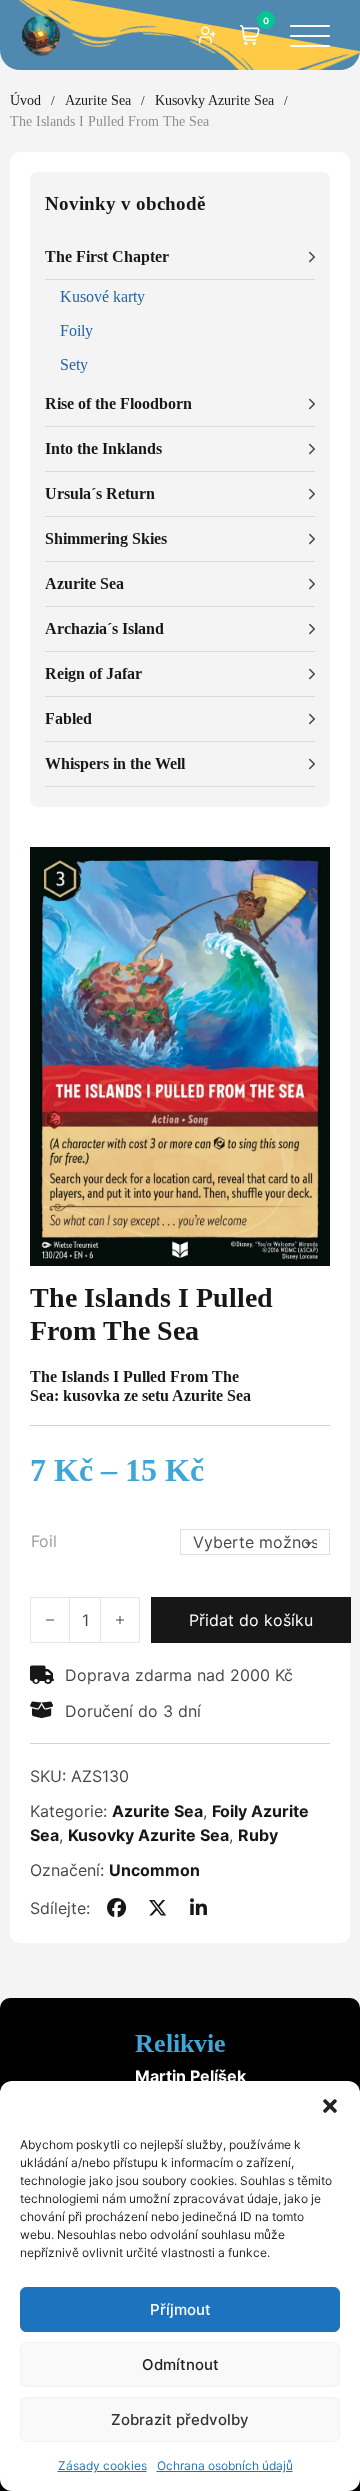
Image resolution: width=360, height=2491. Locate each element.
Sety (74, 364)
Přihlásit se (208, 35)
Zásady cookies (102, 2465)
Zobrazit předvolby (180, 2419)
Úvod (25, 100)
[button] (330, 2106)
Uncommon (154, 1870)
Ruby (258, 1835)
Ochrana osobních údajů (225, 2465)
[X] (158, 1908)
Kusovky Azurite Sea (214, 100)
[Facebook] (116, 1908)
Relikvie (180, 2043)
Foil (44, 1541)
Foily (76, 330)
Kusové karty (102, 296)
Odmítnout (180, 2364)
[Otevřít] (310, 37)
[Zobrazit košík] (250, 35)
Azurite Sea (98, 100)
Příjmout (180, 2309)
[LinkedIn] (199, 1908)
